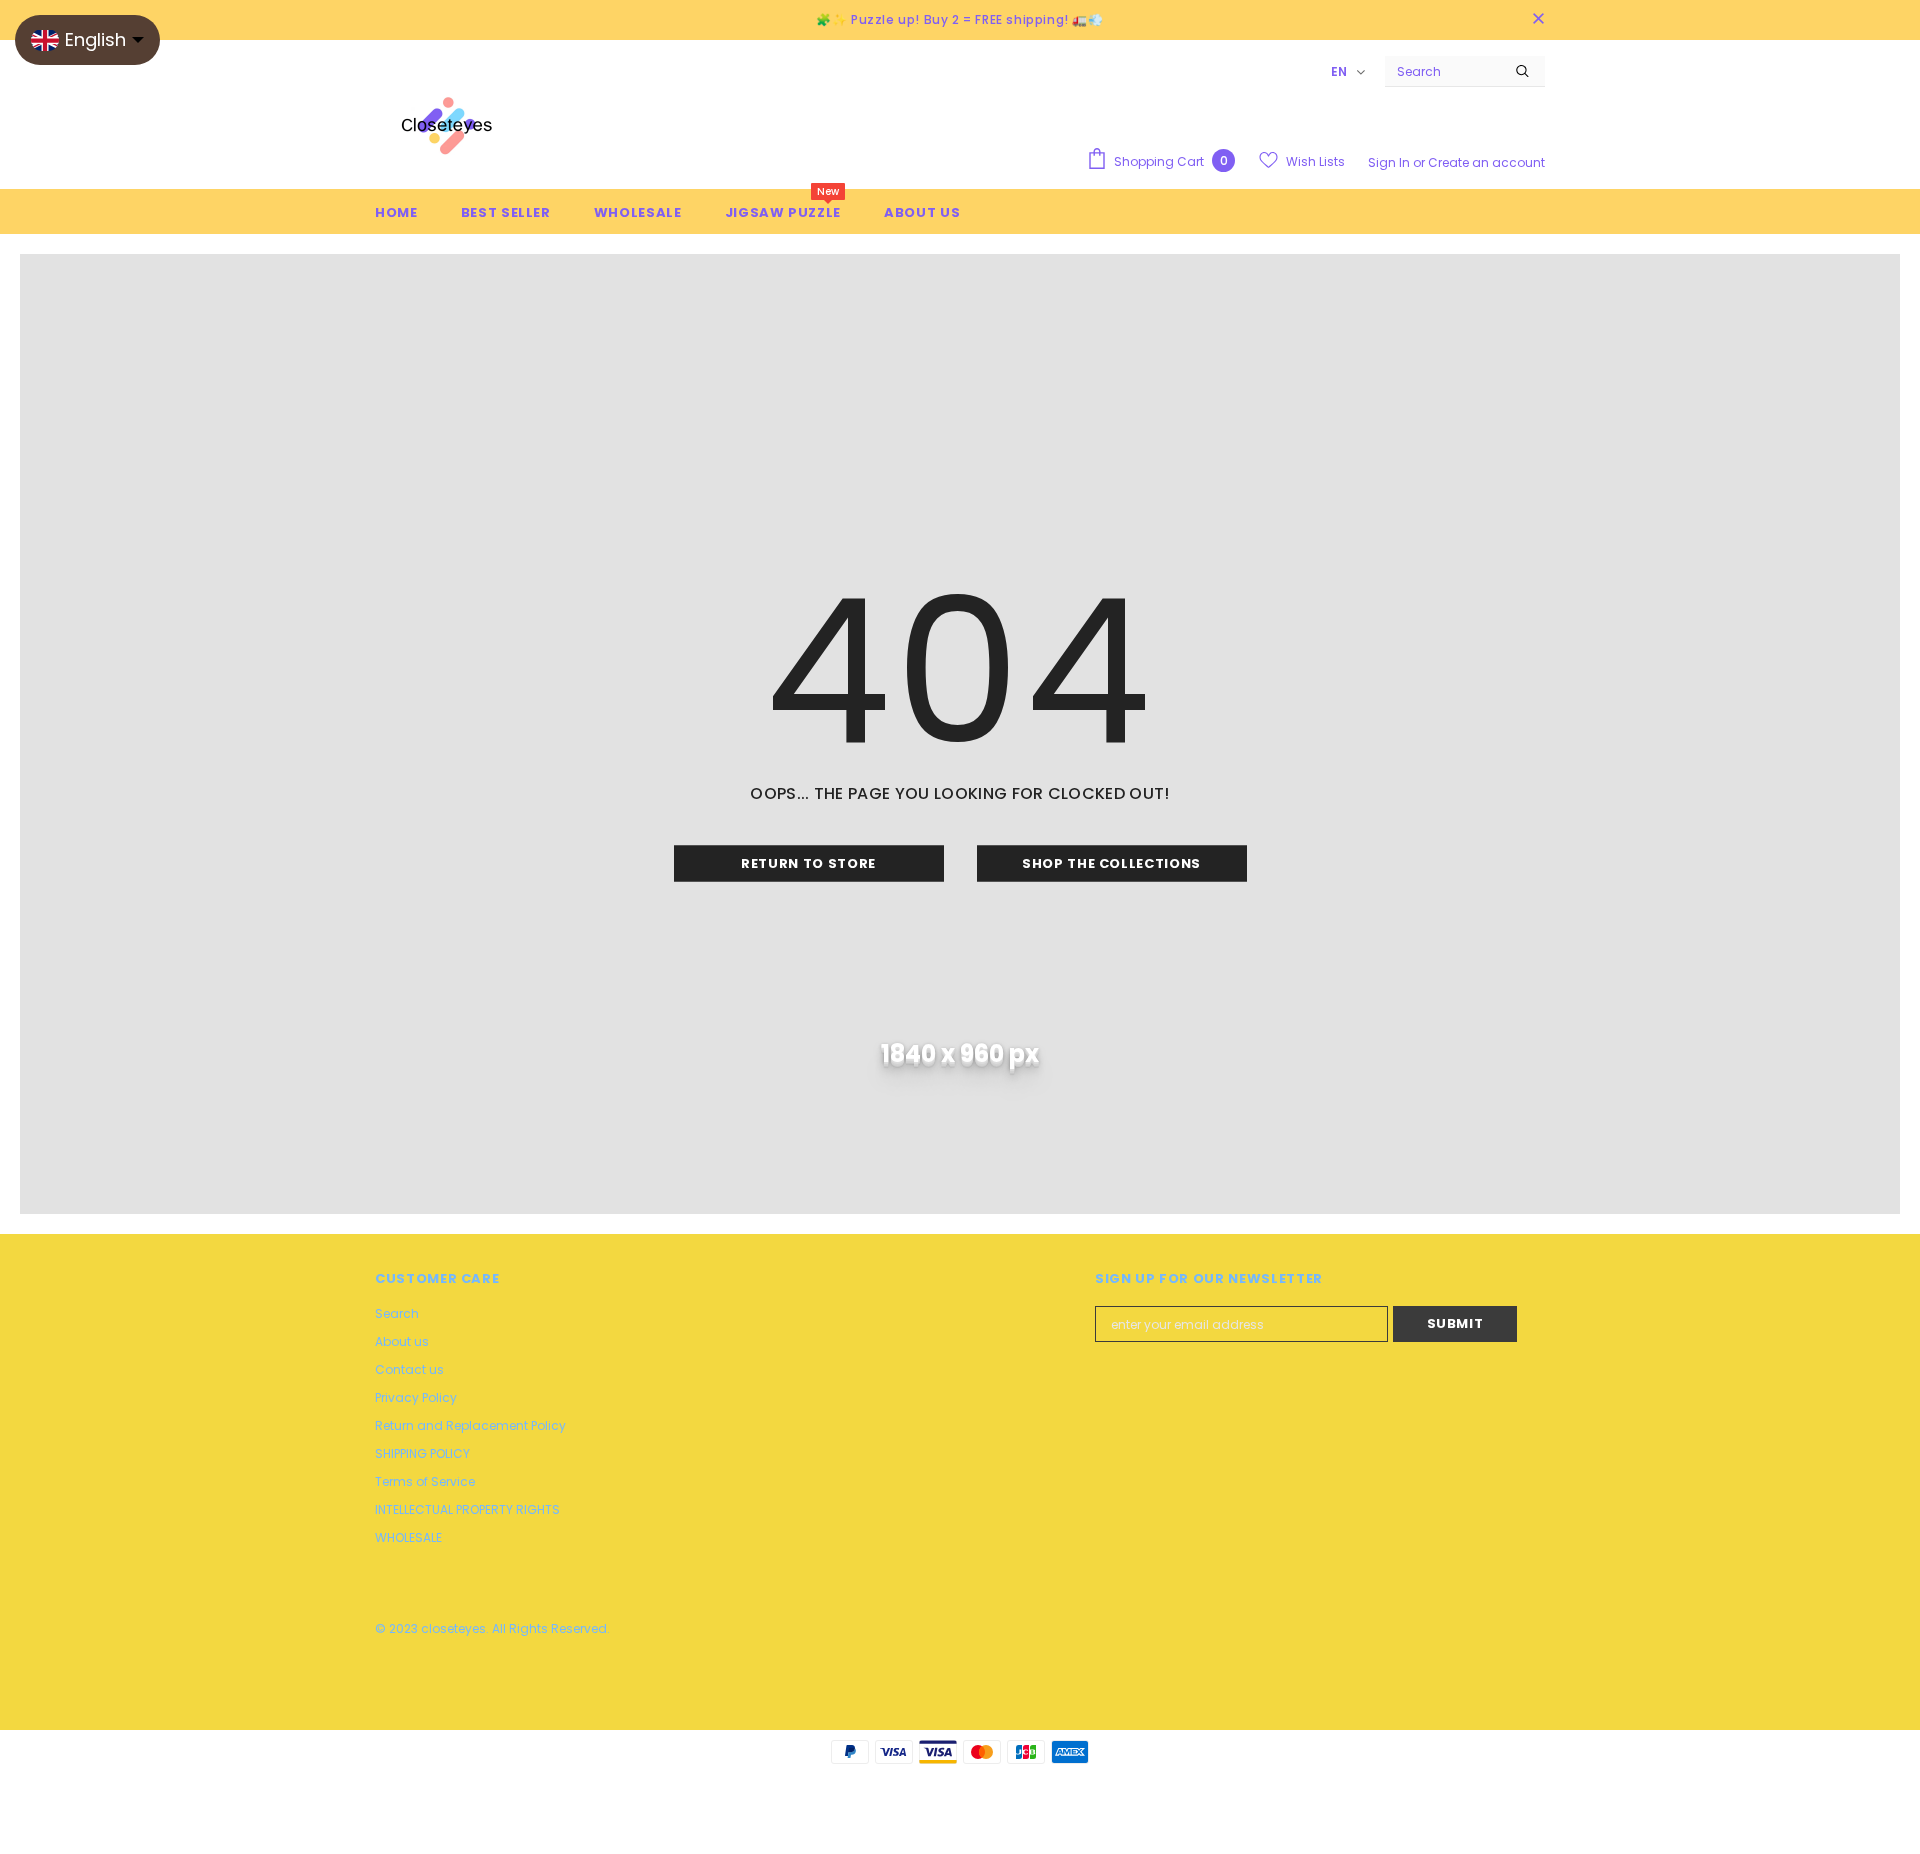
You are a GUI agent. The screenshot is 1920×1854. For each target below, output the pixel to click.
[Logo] (450, 130)
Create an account (1486, 162)
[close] (1538, 20)
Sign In (1390, 162)
